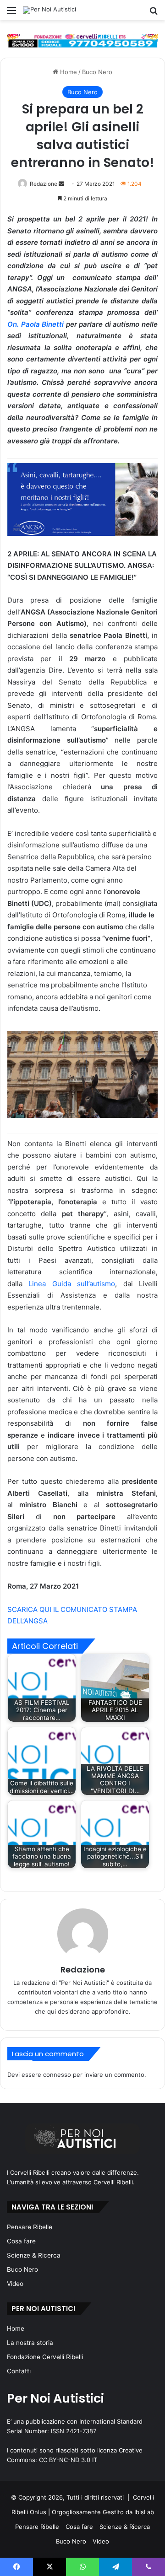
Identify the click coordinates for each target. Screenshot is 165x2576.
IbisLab (144, 2512)
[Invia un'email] (61, 184)
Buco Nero (97, 72)
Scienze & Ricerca (34, 2255)
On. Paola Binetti (36, 324)
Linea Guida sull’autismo (72, 1284)
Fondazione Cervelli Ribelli (45, 2357)
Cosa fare (21, 2241)
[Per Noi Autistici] (49, 10)
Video (15, 2284)
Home (68, 72)
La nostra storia (30, 2343)
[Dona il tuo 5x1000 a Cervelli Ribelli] (82, 40)
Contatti (19, 2371)
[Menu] (11, 13)
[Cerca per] (154, 13)
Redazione (44, 184)
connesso (57, 2075)
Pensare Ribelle (30, 2227)
